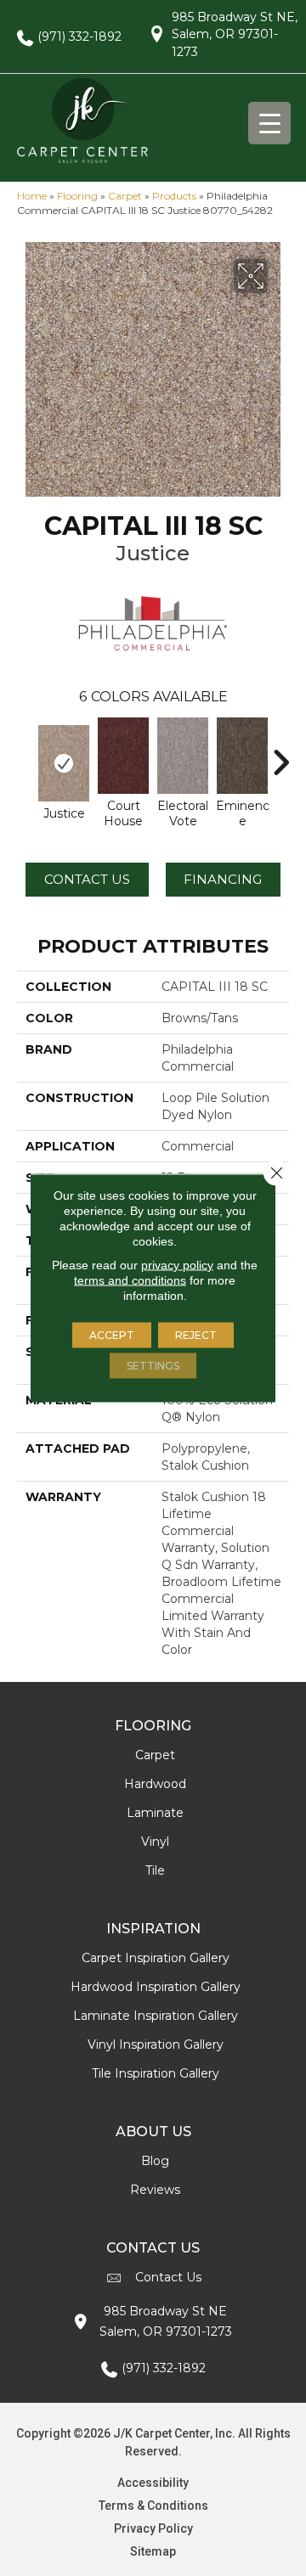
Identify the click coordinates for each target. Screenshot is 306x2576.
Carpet (125, 196)
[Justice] (64, 763)
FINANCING (223, 879)
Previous (25, 754)
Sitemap (153, 2551)
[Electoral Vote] (183, 756)
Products (174, 196)
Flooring (77, 196)
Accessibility (153, 2483)
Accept (112, 1335)
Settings (153, 1366)
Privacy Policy (153, 2528)
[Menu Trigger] (269, 123)
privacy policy (177, 1265)
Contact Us (87, 879)
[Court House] (123, 756)
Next (280, 754)
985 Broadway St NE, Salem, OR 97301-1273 (235, 34)
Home (32, 196)
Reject (196, 1335)
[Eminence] (242, 756)
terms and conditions (130, 1280)
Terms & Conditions (153, 2506)
